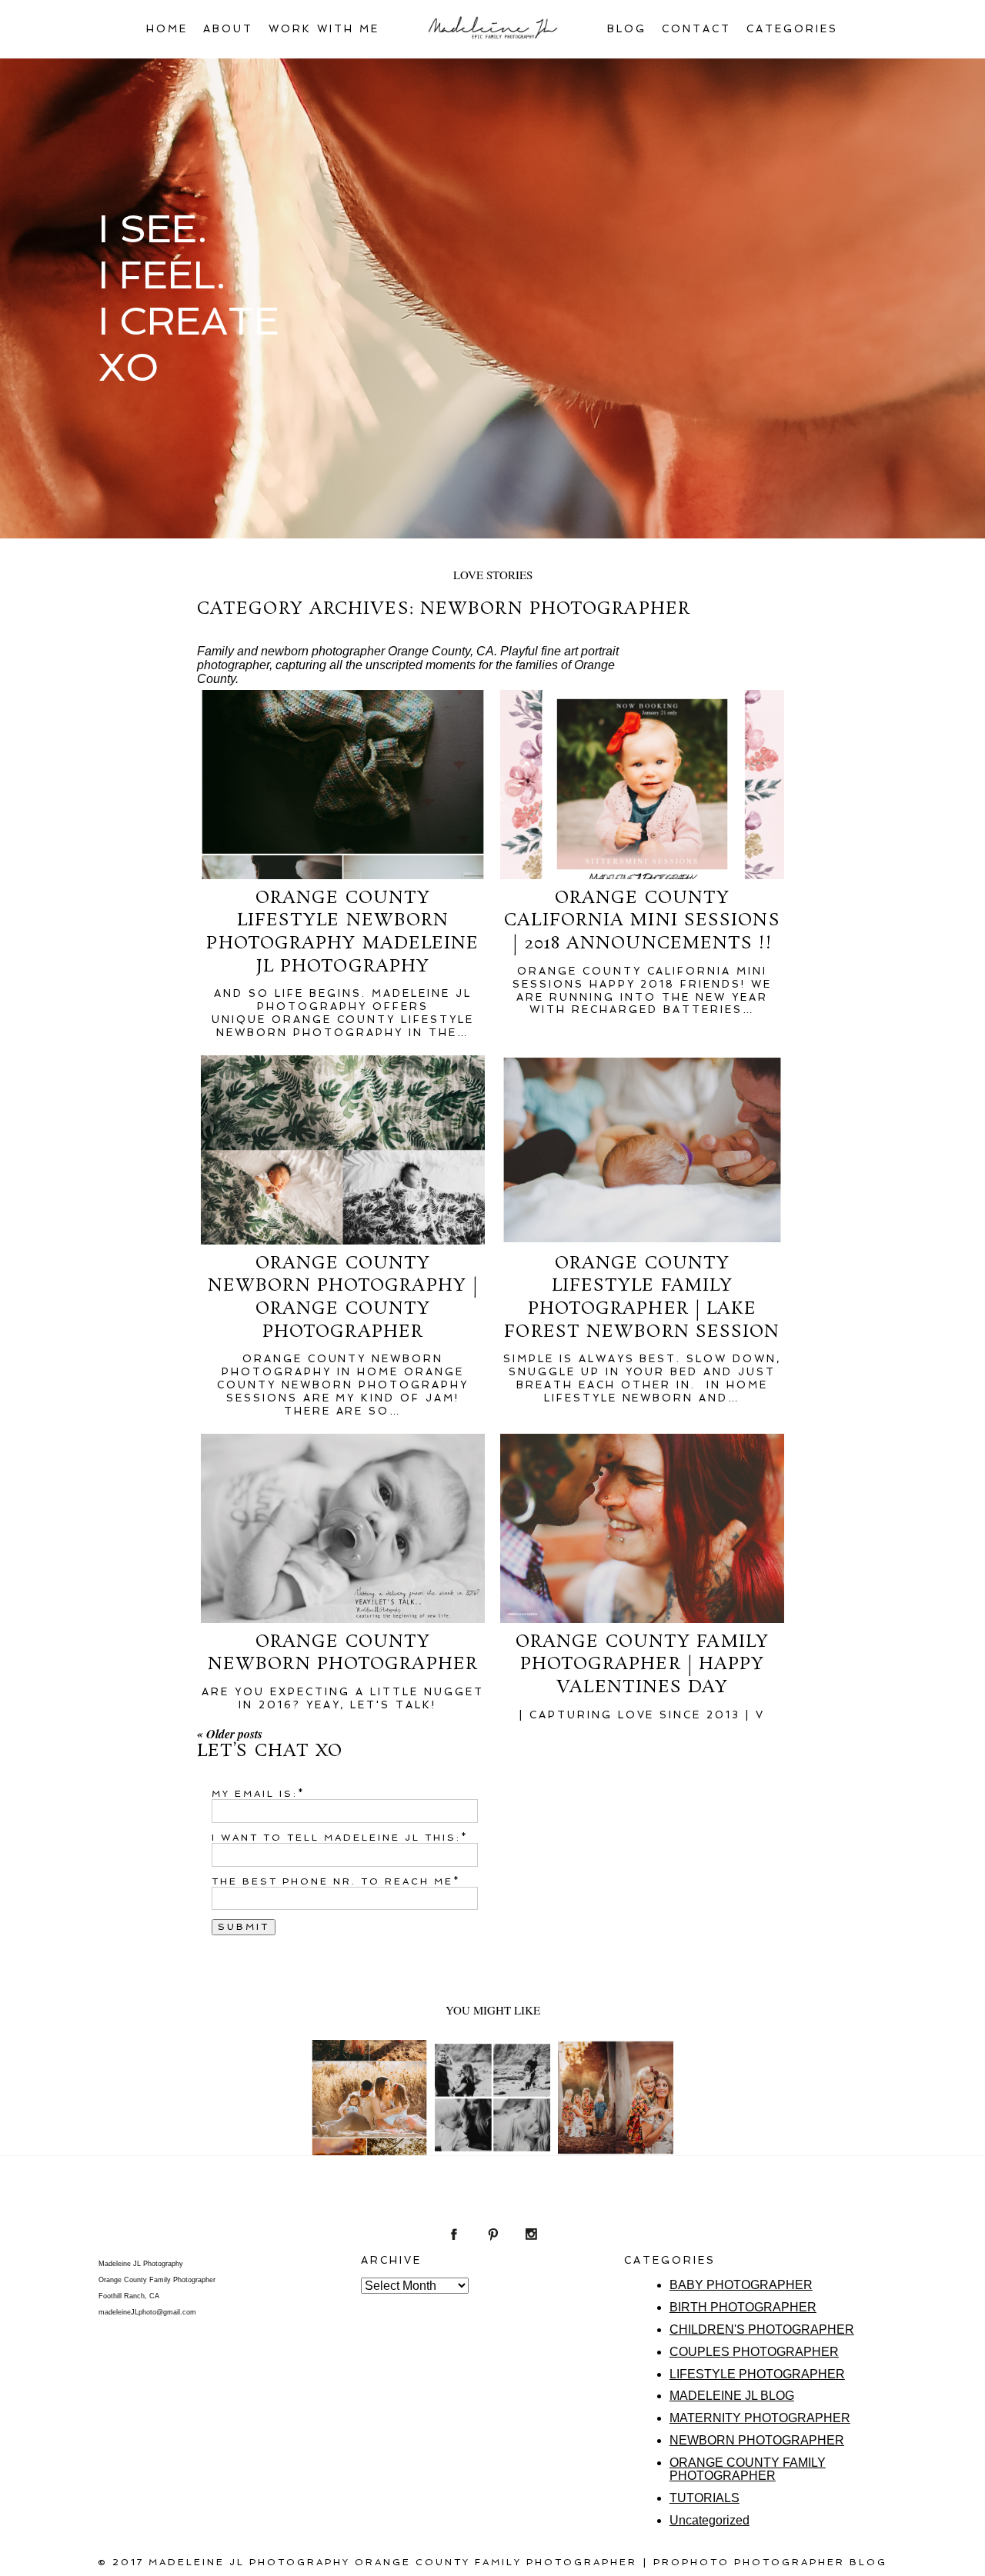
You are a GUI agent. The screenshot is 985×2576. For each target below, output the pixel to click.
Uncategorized (710, 2520)
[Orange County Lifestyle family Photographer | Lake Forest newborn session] (642, 1150)
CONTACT (696, 29)
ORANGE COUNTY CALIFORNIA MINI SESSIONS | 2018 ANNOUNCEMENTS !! (642, 921)
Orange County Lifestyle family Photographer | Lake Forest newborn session (642, 1298)
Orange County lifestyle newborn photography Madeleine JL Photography (342, 932)
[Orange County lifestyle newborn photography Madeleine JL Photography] (343, 785)
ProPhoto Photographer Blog (770, 2562)
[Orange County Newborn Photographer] (343, 1528)
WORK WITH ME (324, 29)
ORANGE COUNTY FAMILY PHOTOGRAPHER (748, 2469)
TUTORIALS (705, 2498)
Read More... (369, 2136)
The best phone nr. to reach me (332, 1881)
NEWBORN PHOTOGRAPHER (757, 2440)
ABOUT (228, 29)
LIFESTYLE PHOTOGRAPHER (757, 2374)
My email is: (255, 1794)
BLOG (627, 29)
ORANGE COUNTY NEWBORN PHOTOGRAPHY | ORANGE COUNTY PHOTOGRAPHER (343, 1298)
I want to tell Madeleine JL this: (336, 1838)
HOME (167, 29)
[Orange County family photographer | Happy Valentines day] (642, 1528)
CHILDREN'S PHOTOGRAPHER (762, 2329)
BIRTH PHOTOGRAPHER (743, 2307)
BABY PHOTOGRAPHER (741, 2285)
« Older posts (230, 1734)
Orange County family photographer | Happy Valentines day (642, 1665)
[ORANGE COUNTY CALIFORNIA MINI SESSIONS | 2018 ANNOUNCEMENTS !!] (642, 785)
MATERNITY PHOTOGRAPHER (760, 2418)
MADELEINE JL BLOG (732, 2396)
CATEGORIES (792, 29)
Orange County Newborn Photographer (343, 1653)
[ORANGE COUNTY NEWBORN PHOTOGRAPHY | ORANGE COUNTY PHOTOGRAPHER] (343, 1150)
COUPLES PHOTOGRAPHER (754, 2352)
